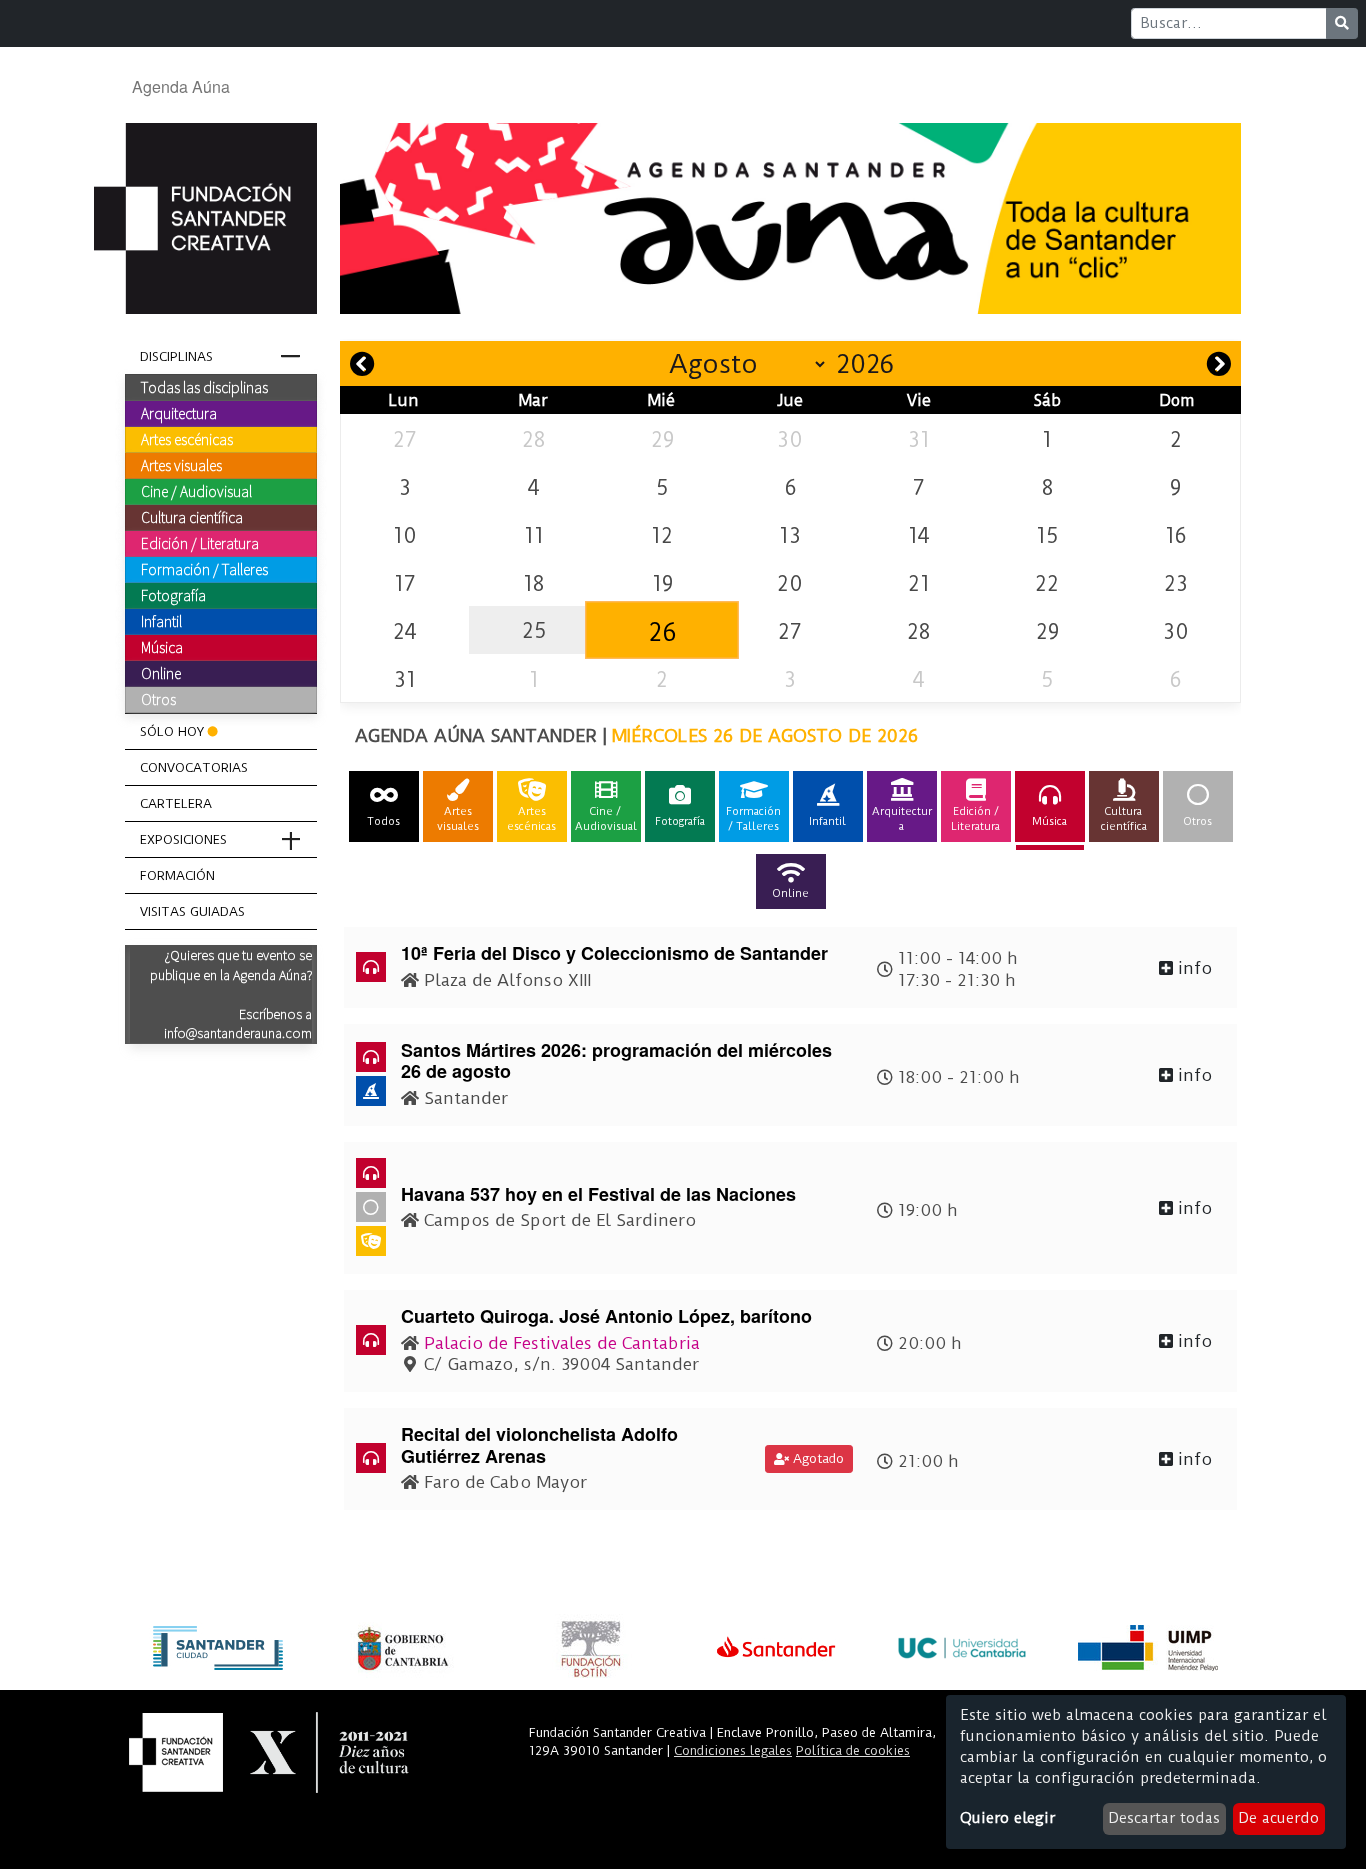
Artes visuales (181, 465)
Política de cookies (853, 1750)
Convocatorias (194, 767)
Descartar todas (1164, 1818)
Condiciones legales (733, 1750)
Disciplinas (176, 356)
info (1192, 968)
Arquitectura (179, 413)
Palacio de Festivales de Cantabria (562, 1343)
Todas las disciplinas (204, 387)
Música (162, 647)
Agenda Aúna (181, 86)
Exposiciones (183, 839)
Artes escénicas (187, 439)
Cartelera (176, 803)
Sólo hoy (172, 731)
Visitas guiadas (192, 911)
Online (161, 673)
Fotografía (173, 595)
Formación (177, 875)
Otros (158, 699)
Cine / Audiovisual (196, 491)
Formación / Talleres (204, 569)
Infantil (161, 621)
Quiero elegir (1007, 1818)
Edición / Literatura (200, 543)
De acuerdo (1278, 1818)
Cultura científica (192, 517)
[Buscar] (1342, 23)
